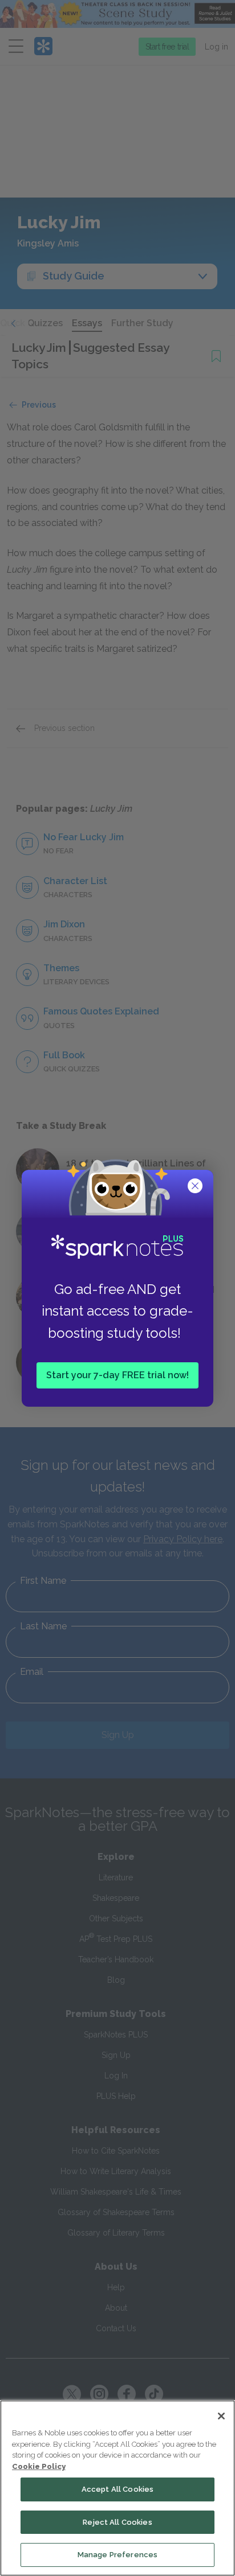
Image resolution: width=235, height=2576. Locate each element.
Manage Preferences (117, 2555)
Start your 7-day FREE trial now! (117, 1375)
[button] (196, 1187)
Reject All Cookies (117, 2522)
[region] (117, 2488)
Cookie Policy (39, 2466)
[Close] (221, 2416)
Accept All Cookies (117, 2489)
